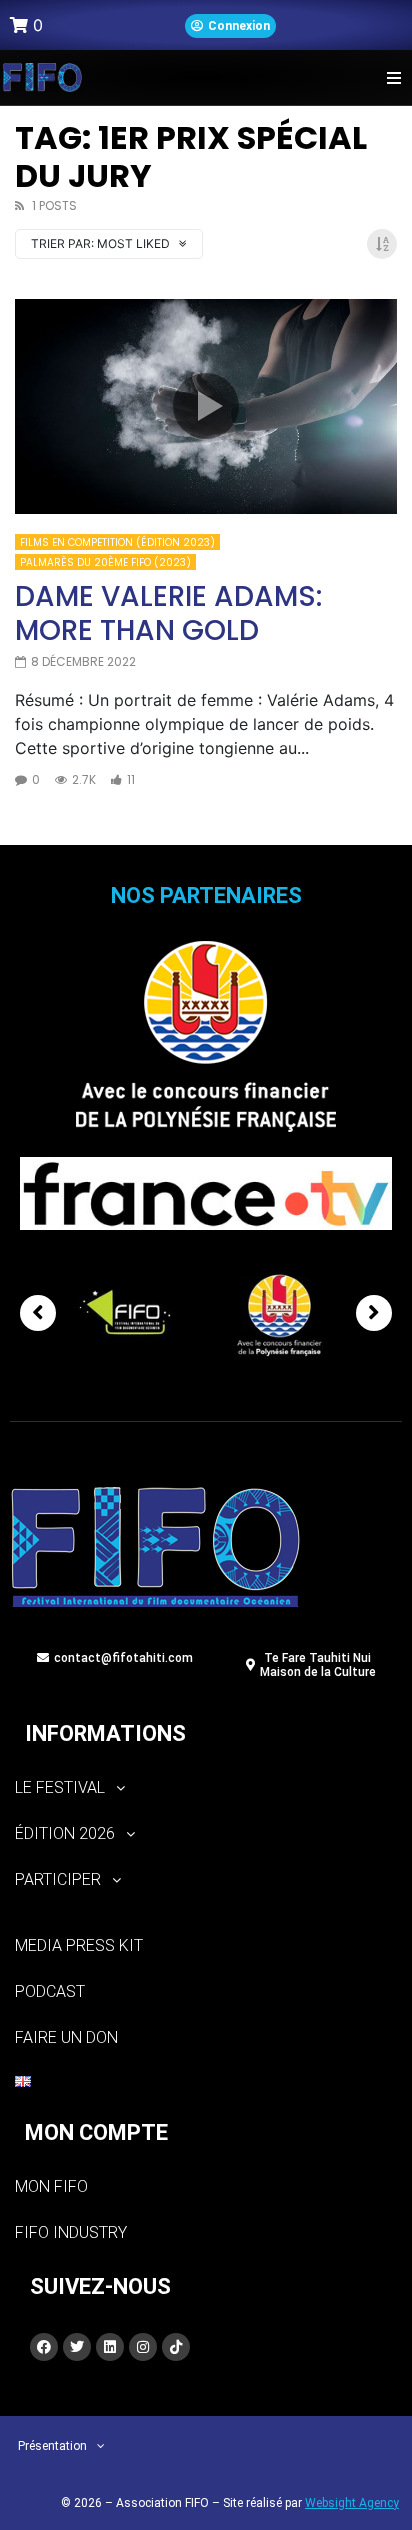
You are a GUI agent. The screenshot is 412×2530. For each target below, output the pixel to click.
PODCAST (50, 1991)
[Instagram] (143, 2347)
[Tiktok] (176, 2347)
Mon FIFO (51, 2186)
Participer (58, 1879)
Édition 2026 (65, 1833)
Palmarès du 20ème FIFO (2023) (105, 562)
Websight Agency (352, 2503)
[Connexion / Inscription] (230, 26)
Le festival (60, 1787)
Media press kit (79, 1945)
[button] (394, 77)
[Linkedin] (110, 2347)
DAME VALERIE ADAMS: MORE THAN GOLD (168, 613)
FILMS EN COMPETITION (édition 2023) (117, 542)
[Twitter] (77, 2347)
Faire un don (66, 2037)
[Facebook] (44, 2347)
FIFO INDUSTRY (71, 2232)
